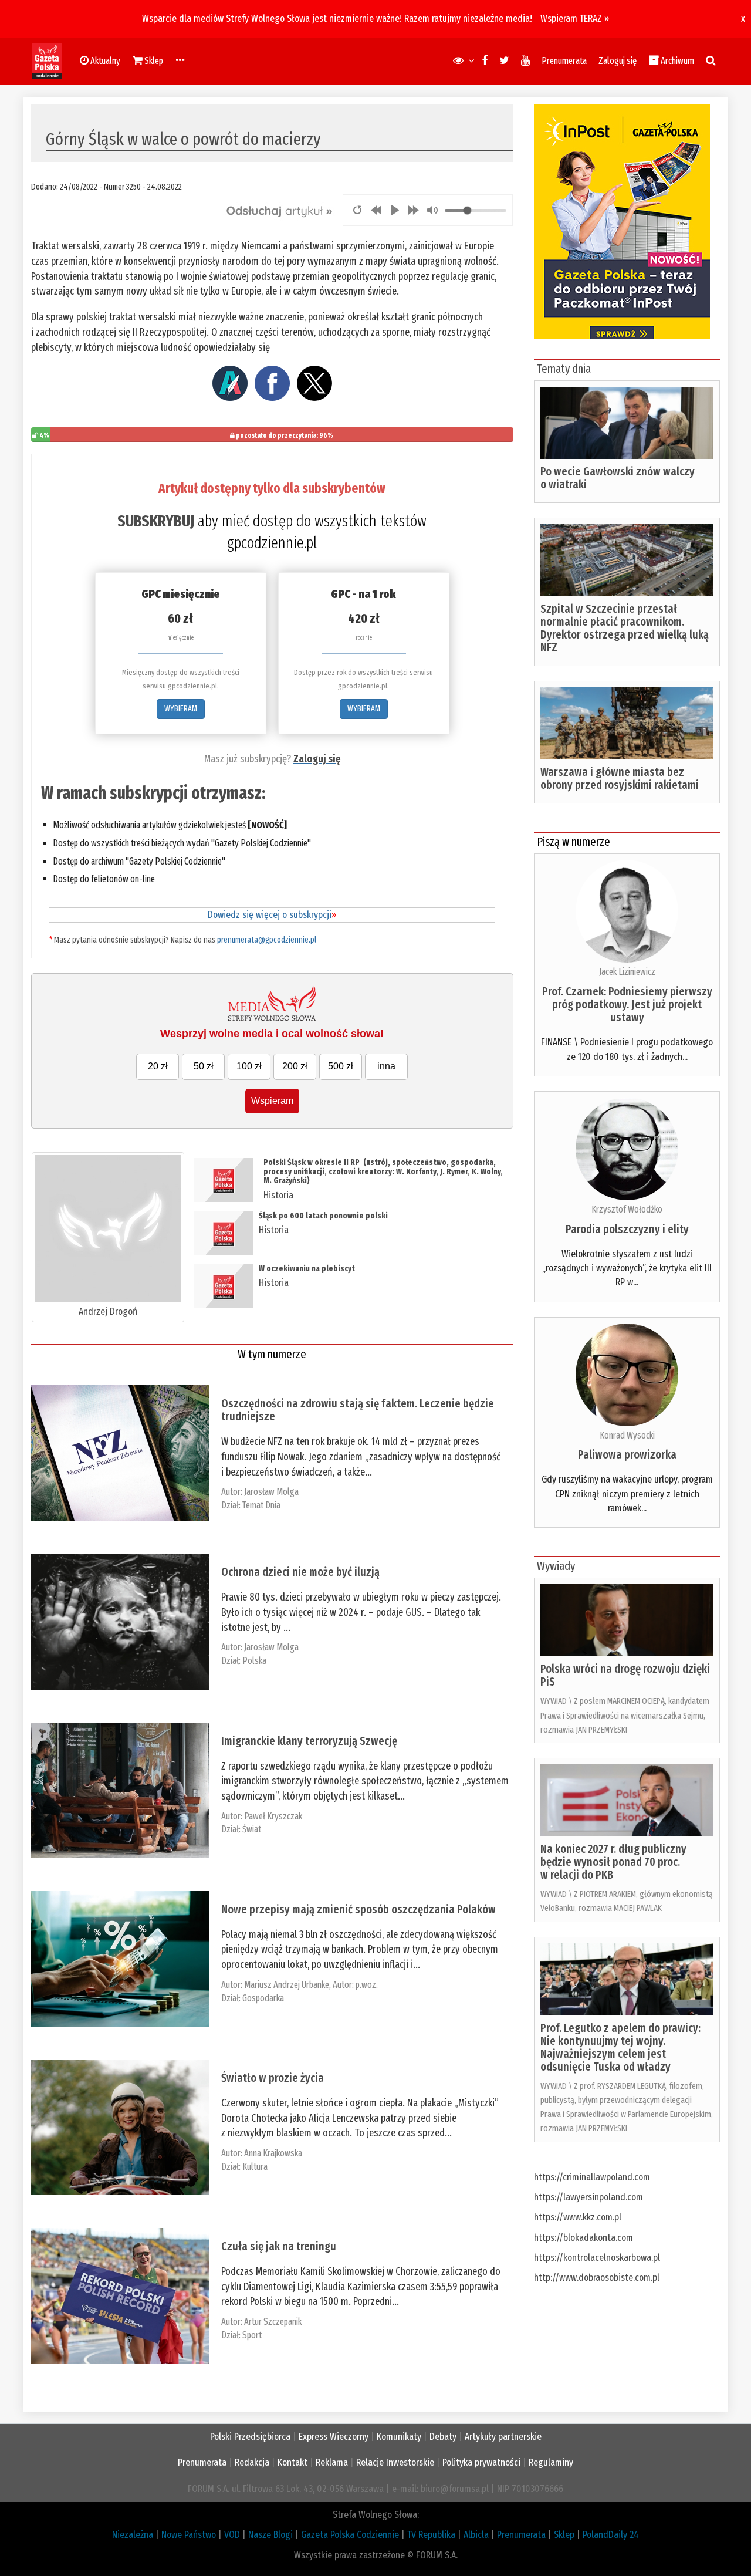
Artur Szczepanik (273, 2322)
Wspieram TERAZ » (575, 18)
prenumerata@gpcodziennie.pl (267, 940)
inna (386, 1066)
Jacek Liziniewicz (627, 972)
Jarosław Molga (271, 1492)
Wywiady (556, 1566)
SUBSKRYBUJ (156, 521)
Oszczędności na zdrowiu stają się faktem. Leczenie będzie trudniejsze (358, 1410)
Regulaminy (551, 2462)
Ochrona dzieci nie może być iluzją (300, 1572)
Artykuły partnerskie (503, 2437)
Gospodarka (263, 1998)
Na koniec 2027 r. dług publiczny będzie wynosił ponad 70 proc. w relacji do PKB (613, 1862)
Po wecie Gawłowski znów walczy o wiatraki (618, 478)
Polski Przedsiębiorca (250, 2437)
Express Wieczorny (334, 2437)
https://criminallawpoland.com (592, 2177)
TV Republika (431, 2535)
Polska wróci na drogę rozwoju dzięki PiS (625, 1675)
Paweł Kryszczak (273, 1816)
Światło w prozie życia (273, 2078)
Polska (254, 1661)
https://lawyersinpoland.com (588, 2197)
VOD (232, 2535)
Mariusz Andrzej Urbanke (287, 1985)
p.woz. (367, 1985)
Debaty (443, 2437)
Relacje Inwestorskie (395, 2462)
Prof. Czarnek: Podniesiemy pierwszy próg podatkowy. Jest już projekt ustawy (627, 1004)
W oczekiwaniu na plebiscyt (307, 1269)
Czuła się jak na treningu (279, 2246)
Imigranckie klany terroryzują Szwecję (309, 1741)
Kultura (255, 2167)
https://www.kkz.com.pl (578, 2217)
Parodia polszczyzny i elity (627, 1229)
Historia (278, 1195)
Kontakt (292, 2462)
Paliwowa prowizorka (627, 1454)
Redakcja (252, 2462)
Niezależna (133, 2535)
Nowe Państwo (189, 2535)
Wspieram (272, 1101)
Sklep (564, 2535)
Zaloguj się (618, 61)
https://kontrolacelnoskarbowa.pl (597, 2258)
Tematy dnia (564, 369)
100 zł (249, 1066)
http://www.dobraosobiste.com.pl (597, 2278)
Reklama (332, 2462)
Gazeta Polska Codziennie (350, 2535)
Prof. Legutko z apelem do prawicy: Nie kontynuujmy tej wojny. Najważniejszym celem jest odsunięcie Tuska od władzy (620, 2047)
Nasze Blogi (270, 2535)
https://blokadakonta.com (583, 2238)
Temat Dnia (261, 1505)
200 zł (295, 1066)
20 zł (158, 1066)
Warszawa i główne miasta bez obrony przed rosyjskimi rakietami (620, 778)
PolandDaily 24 (611, 2535)
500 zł (341, 1066)
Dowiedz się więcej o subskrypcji (272, 915)
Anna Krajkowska (273, 2153)
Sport (252, 2335)
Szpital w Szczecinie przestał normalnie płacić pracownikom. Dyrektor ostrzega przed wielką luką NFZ (625, 628)
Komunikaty (399, 2437)
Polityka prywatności (481, 2462)
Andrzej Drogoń (108, 1311)
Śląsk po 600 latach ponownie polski (323, 1216)
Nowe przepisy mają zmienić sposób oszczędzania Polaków (358, 1909)
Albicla (476, 2535)
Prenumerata (564, 61)
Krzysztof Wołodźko (627, 1209)
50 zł (204, 1066)
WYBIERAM (181, 709)
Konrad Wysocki (627, 1435)
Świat (252, 1829)
